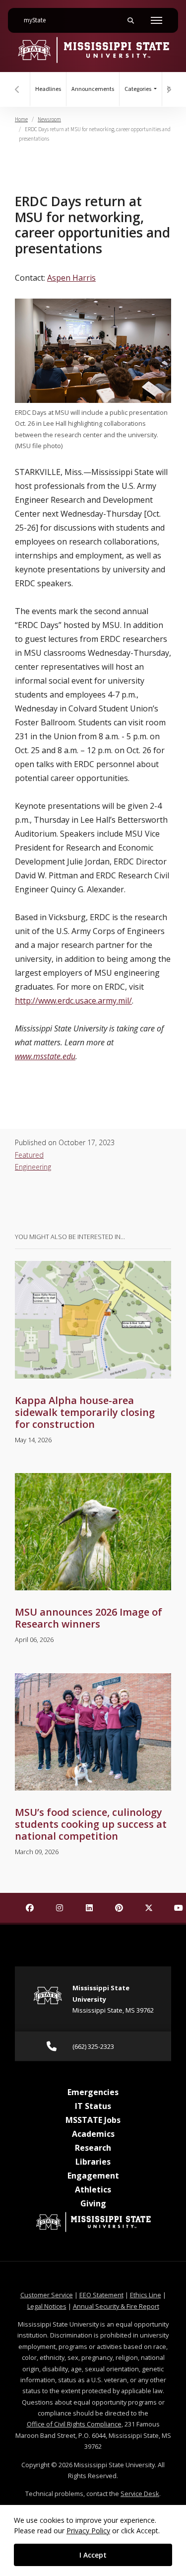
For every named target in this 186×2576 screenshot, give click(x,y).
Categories (138, 89)
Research (93, 2148)
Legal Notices (47, 2306)
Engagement (93, 2176)
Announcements (93, 89)
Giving (93, 2203)
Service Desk (140, 2494)
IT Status (93, 2106)
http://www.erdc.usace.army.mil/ (73, 1001)
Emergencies (93, 2092)
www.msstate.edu (45, 1056)
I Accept (93, 2555)
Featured (29, 1155)
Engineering (33, 1167)
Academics (93, 2134)
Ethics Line (146, 2295)
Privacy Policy (88, 2531)
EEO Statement (101, 2295)
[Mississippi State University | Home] (93, 50)
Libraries (93, 2162)
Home (21, 119)
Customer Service (47, 2295)
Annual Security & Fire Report (116, 2306)
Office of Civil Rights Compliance (74, 2424)
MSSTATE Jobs (93, 2120)
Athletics (93, 2189)
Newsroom (49, 119)
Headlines (48, 89)
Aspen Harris (71, 278)
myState (39, 20)
